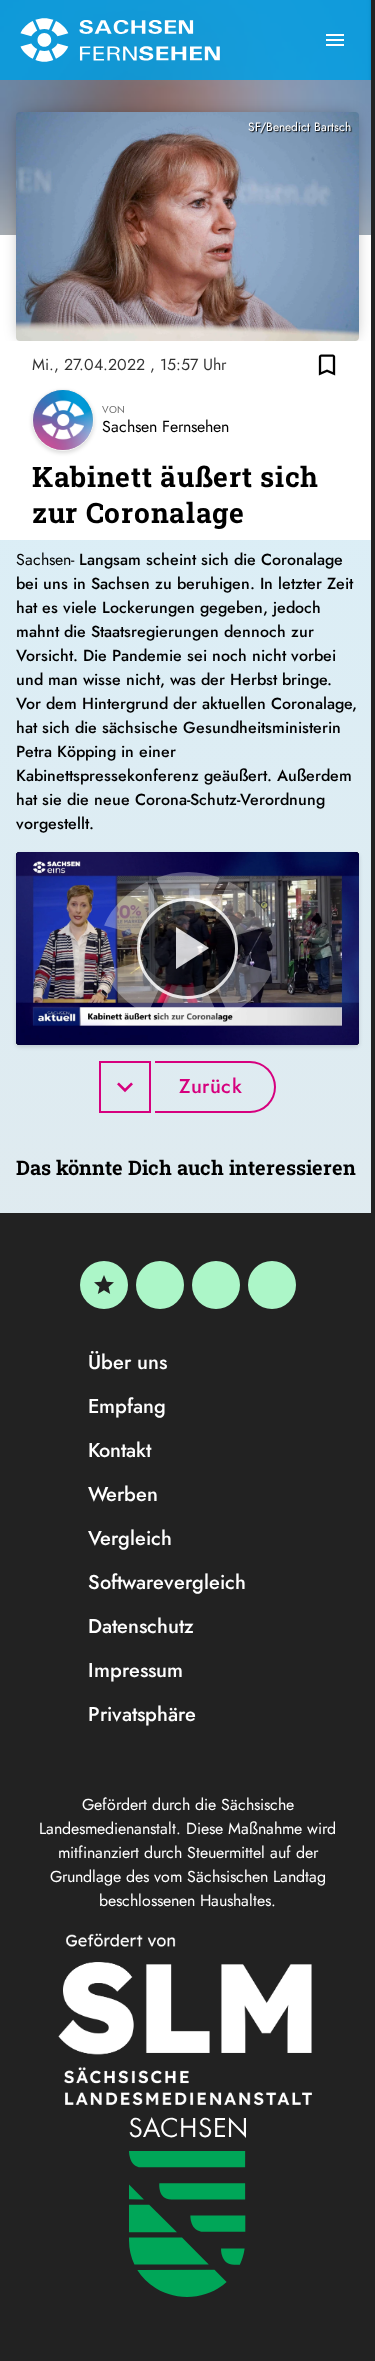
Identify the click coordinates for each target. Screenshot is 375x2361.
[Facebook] (160, 1285)
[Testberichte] (104, 1285)
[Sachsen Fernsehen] (120, 40)
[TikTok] (272, 1285)
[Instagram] (216, 1285)
